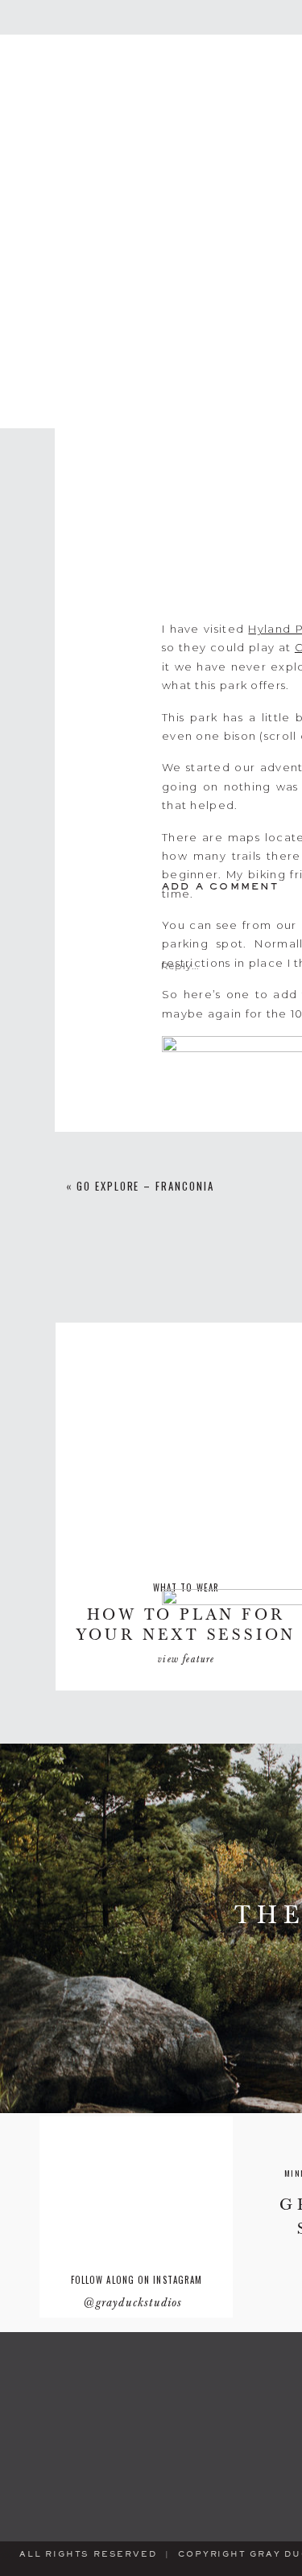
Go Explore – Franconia (145, 1186)
